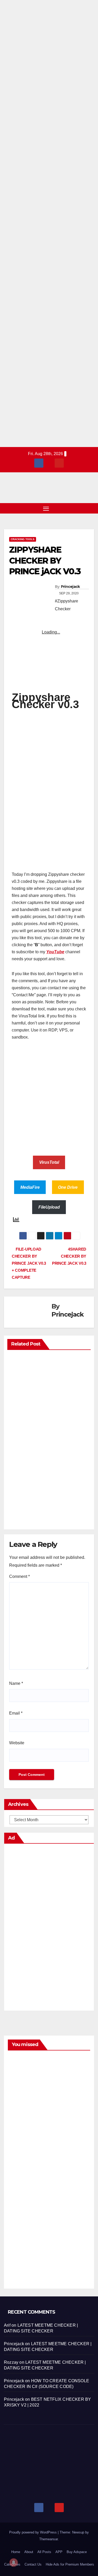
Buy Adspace (77, 2552)
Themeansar (48, 2539)
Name (16, 1683)
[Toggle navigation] (46, 508)
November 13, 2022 (21, 2067)
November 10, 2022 (21, 2126)
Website (17, 1743)
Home (16, 2552)
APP (59, 2552)
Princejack (70, 587)
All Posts (44, 2552)
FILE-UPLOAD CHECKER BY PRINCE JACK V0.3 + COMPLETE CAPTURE (29, 1263)
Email (16, 1713)
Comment (19, 1576)
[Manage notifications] (14, 2562)
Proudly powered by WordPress (33, 2532)
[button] (82, 508)
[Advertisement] (49, 224)
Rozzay (11, 2362)
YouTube (55, 952)
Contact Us (33, 2564)
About (29, 2552)
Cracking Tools (23, 539)
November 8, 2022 (21, 2185)
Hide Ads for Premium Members (70, 2564)
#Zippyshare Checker (67, 605)
